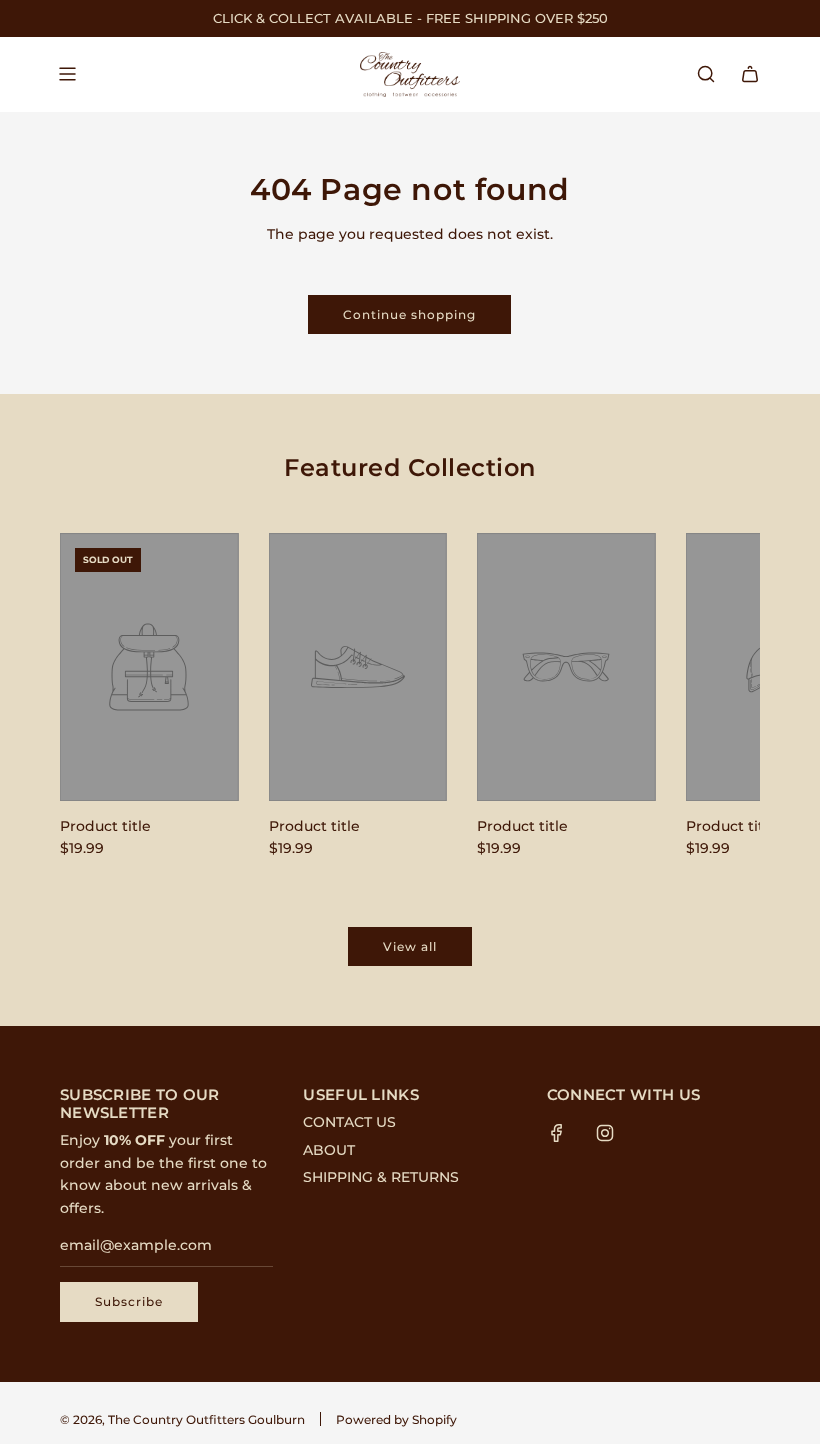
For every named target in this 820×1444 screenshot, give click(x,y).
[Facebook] (557, 1133)
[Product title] (149, 667)
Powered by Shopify (396, 1419)
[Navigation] (67, 74)
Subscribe (129, 1301)
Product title (105, 826)
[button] (97, 700)
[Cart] (750, 74)
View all (410, 946)
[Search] (706, 74)
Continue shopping (409, 314)
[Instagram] (605, 1133)
